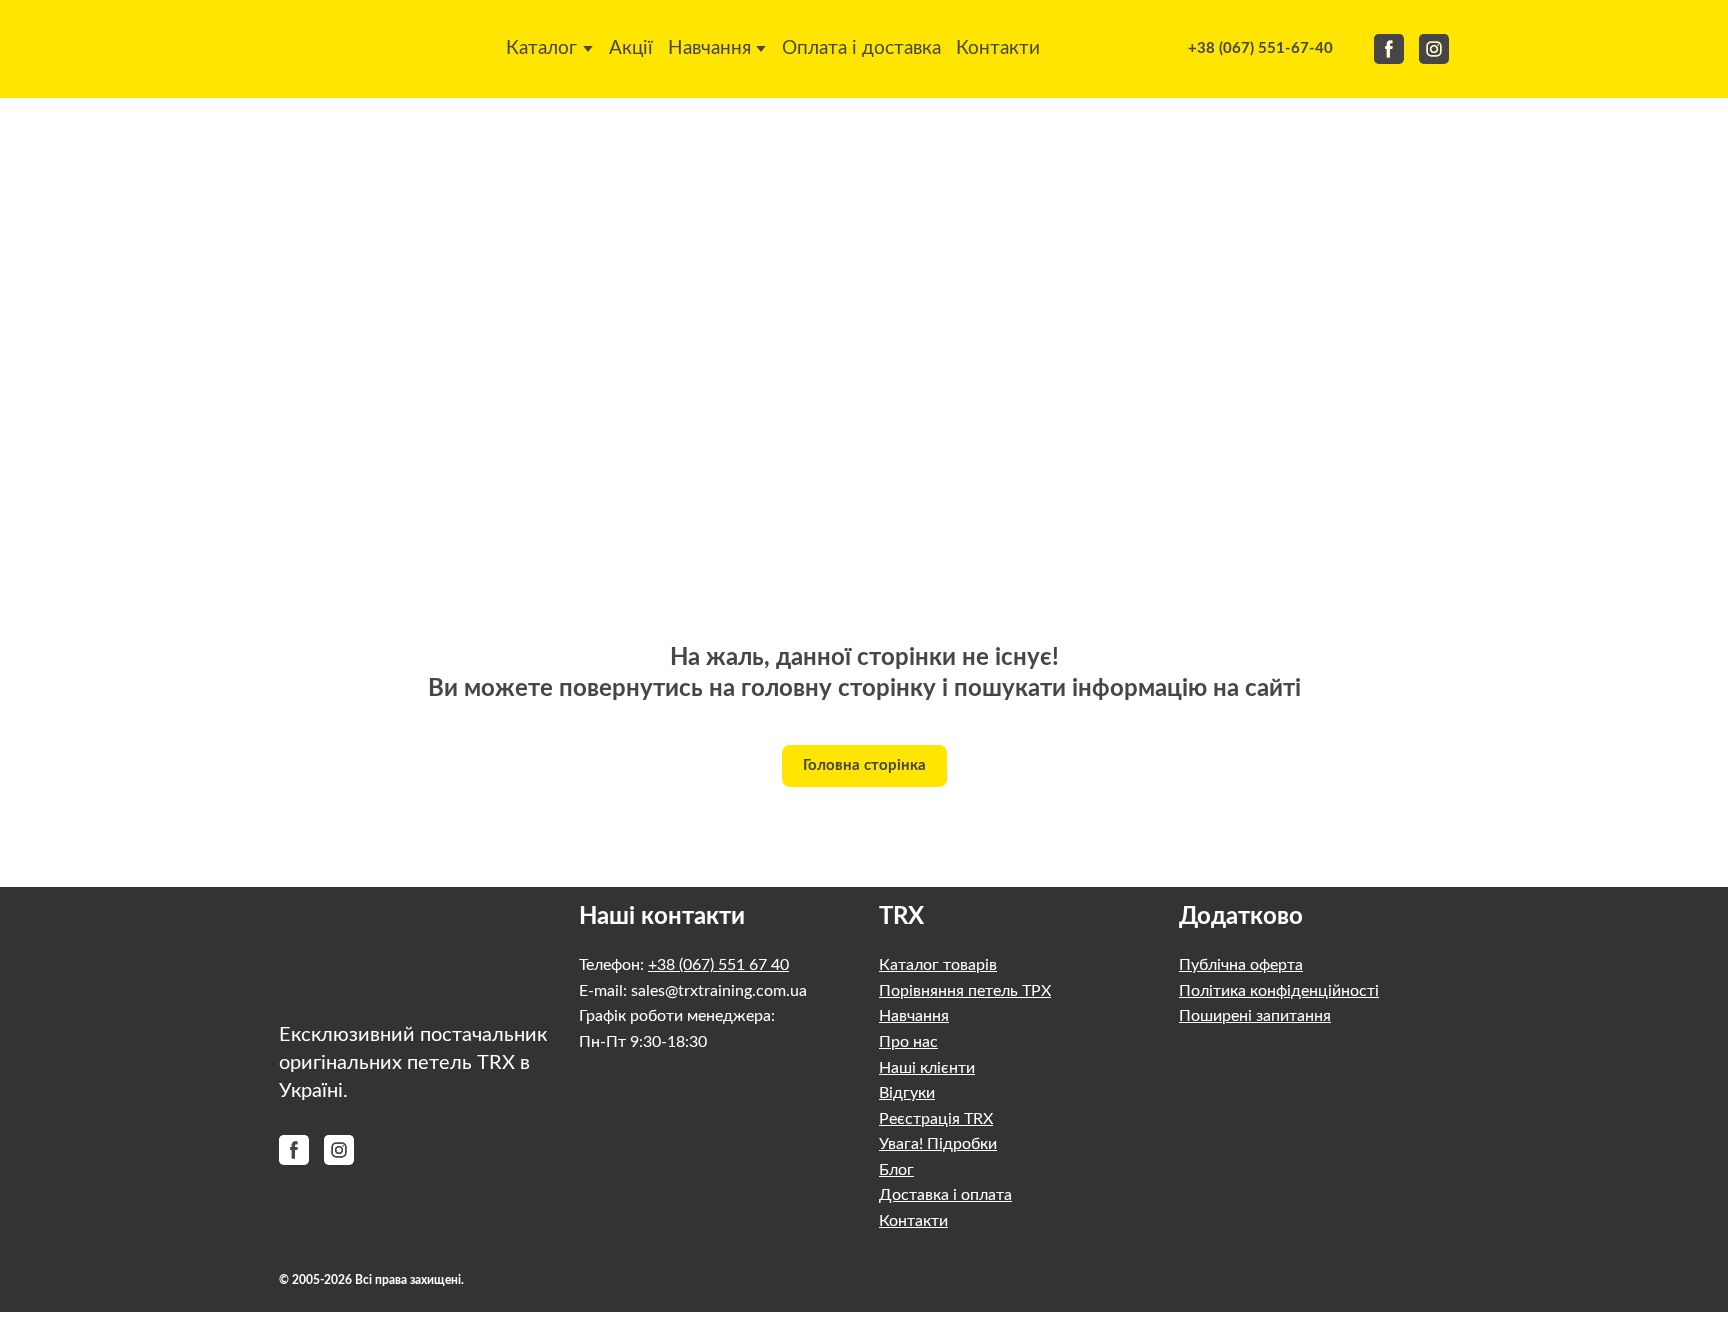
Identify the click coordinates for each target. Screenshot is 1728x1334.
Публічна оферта (1241, 965)
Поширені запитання (1255, 1016)
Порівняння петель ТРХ (965, 991)
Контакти (998, 48)
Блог (896, 1170)
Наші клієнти (927, 1068)
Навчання (709, 48)
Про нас (908, 1042)
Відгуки (907, 1093)
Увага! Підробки (938, 1144)
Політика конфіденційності (1279, 991)
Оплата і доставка (861, 48)
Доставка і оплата (945, 1195)
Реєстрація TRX (936, 1119)
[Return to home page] (328, 49)
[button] (1260, 49)
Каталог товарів (938, 965)
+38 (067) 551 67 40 (718, 965)
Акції (631, 48)
